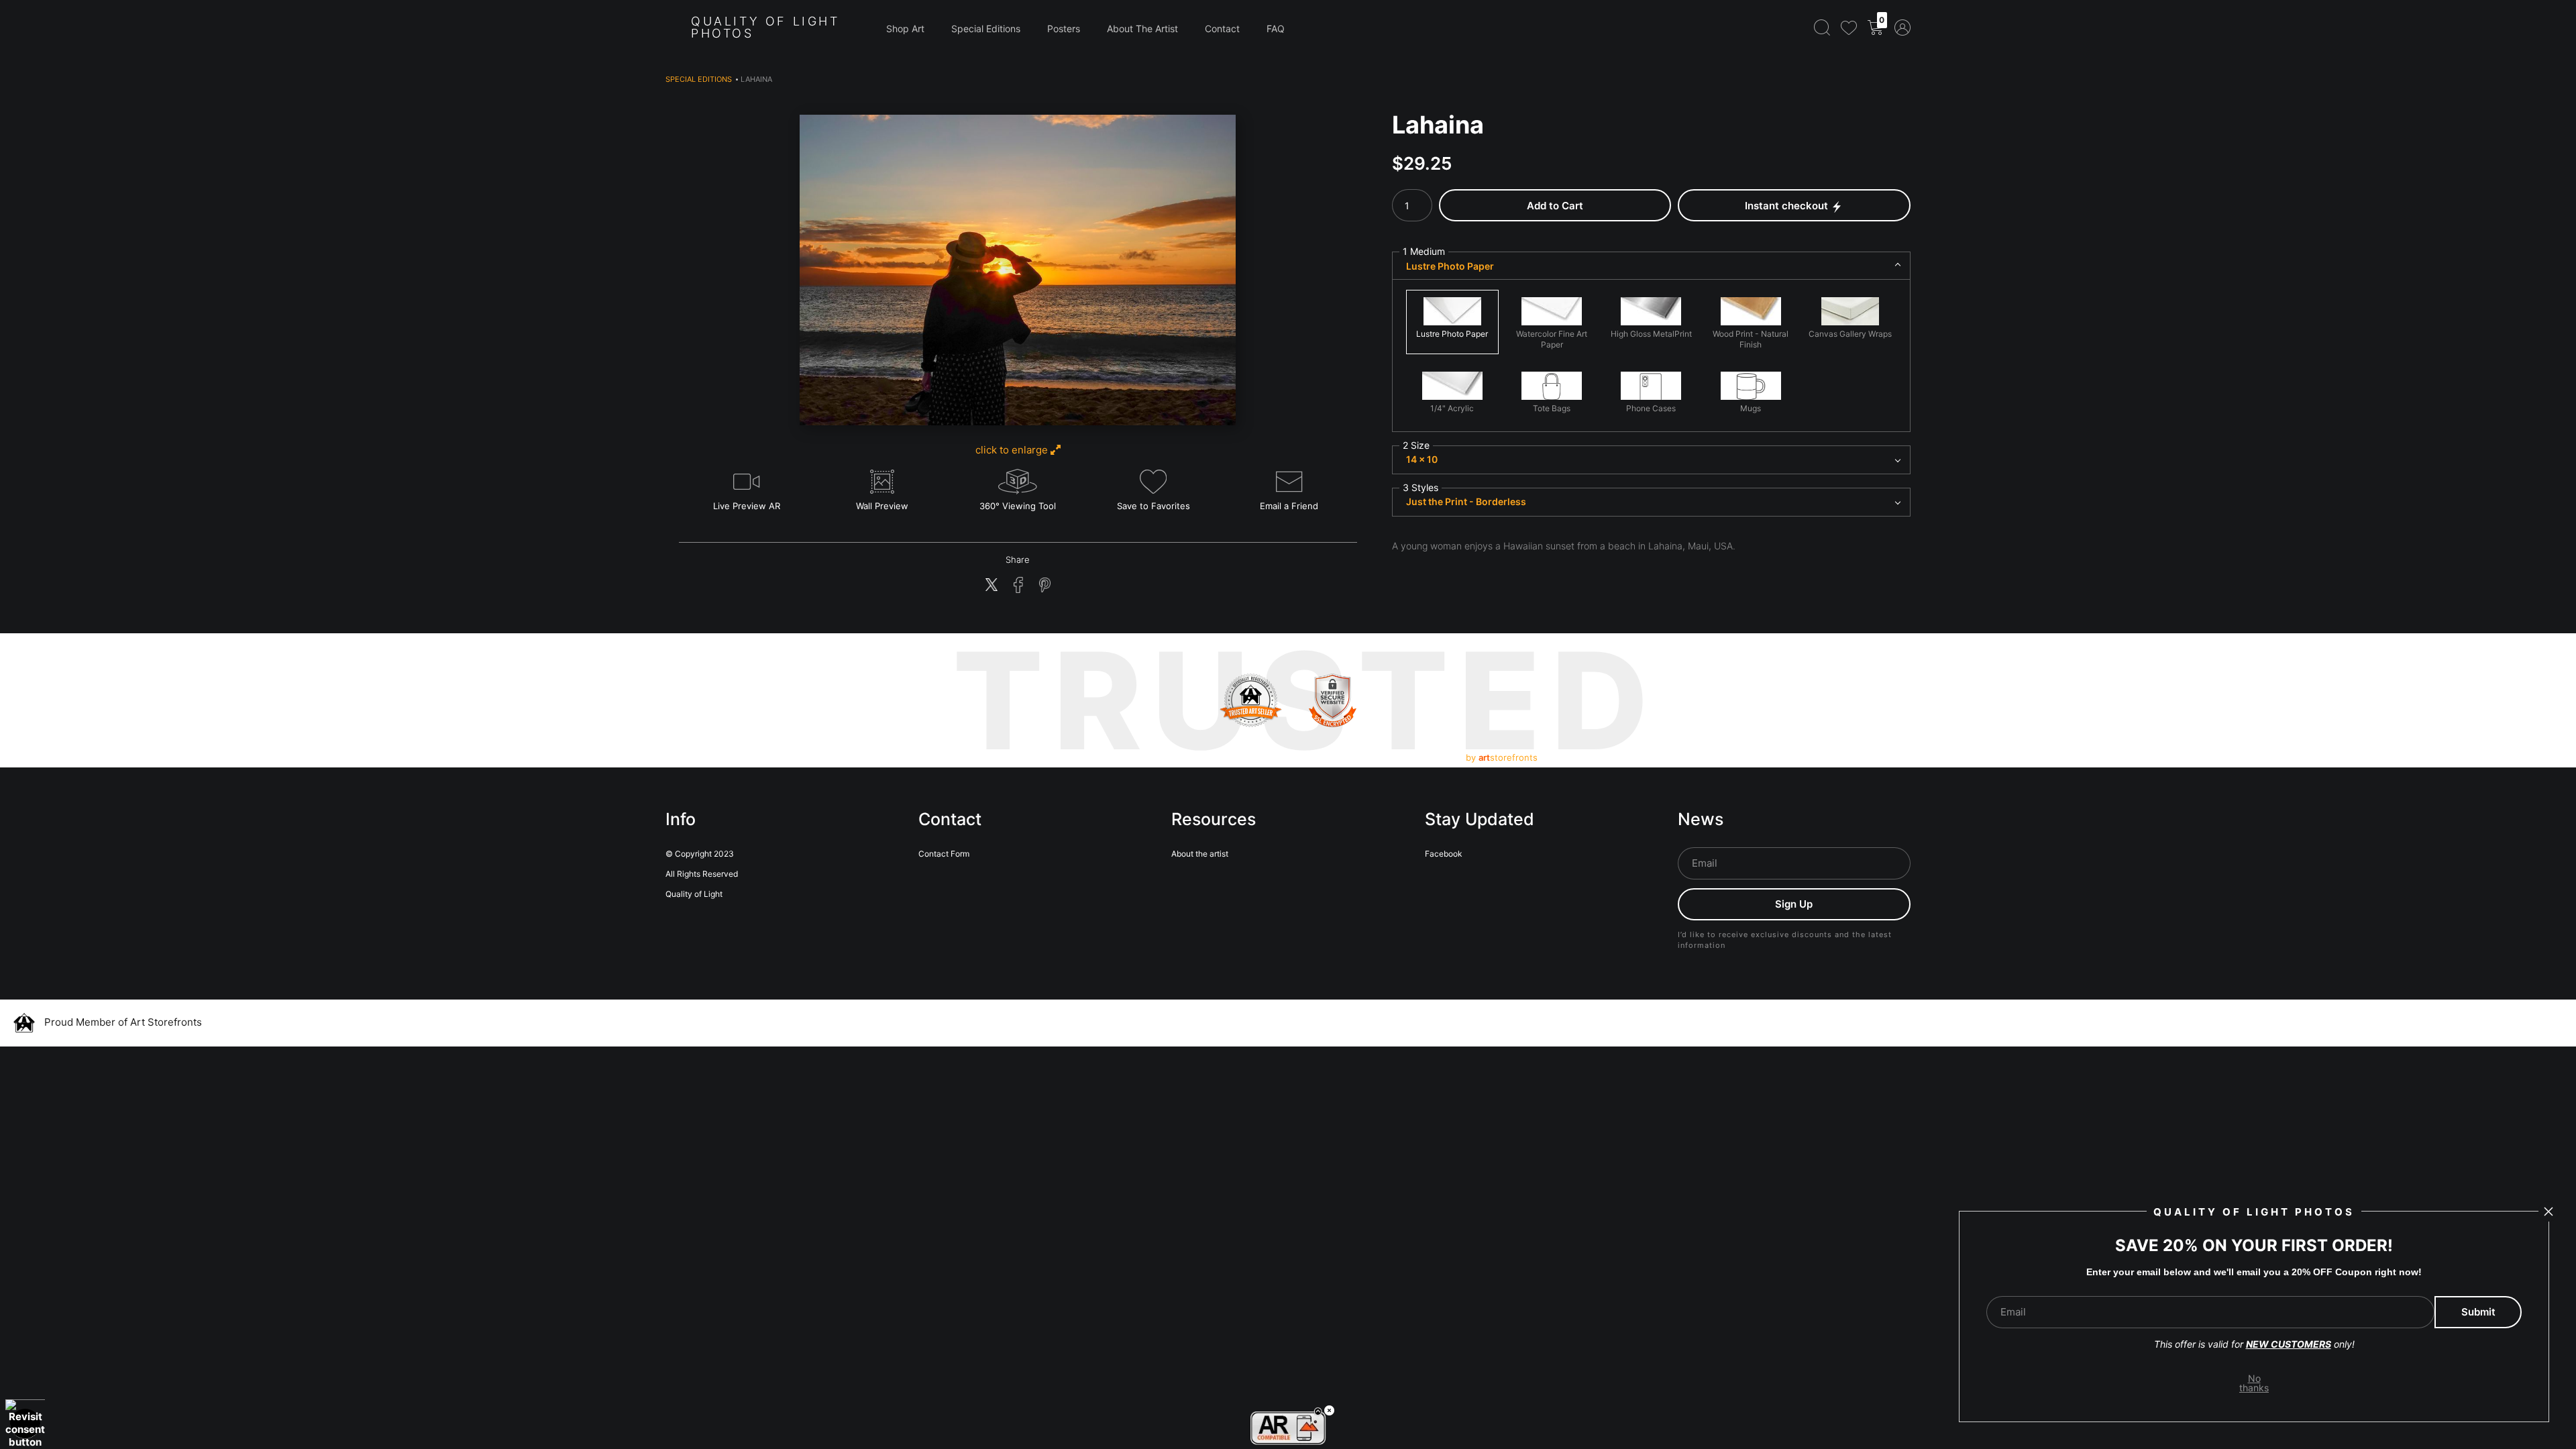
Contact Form (944, 854)
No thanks (2254, 1383)
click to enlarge (1013, 450)
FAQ (1276, 29)
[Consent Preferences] (25, 1424)
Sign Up (1794, 904)
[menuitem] (1822, 27)
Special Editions (986, 29)
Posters (1064, 29)
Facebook (1444, 854)
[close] (2548, 1212)
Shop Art (905, 29)
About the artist (1200, 854)
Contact (1222, 29)
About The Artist (1142, 29)
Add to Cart (1555, 206)
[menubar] (1860, 27)
